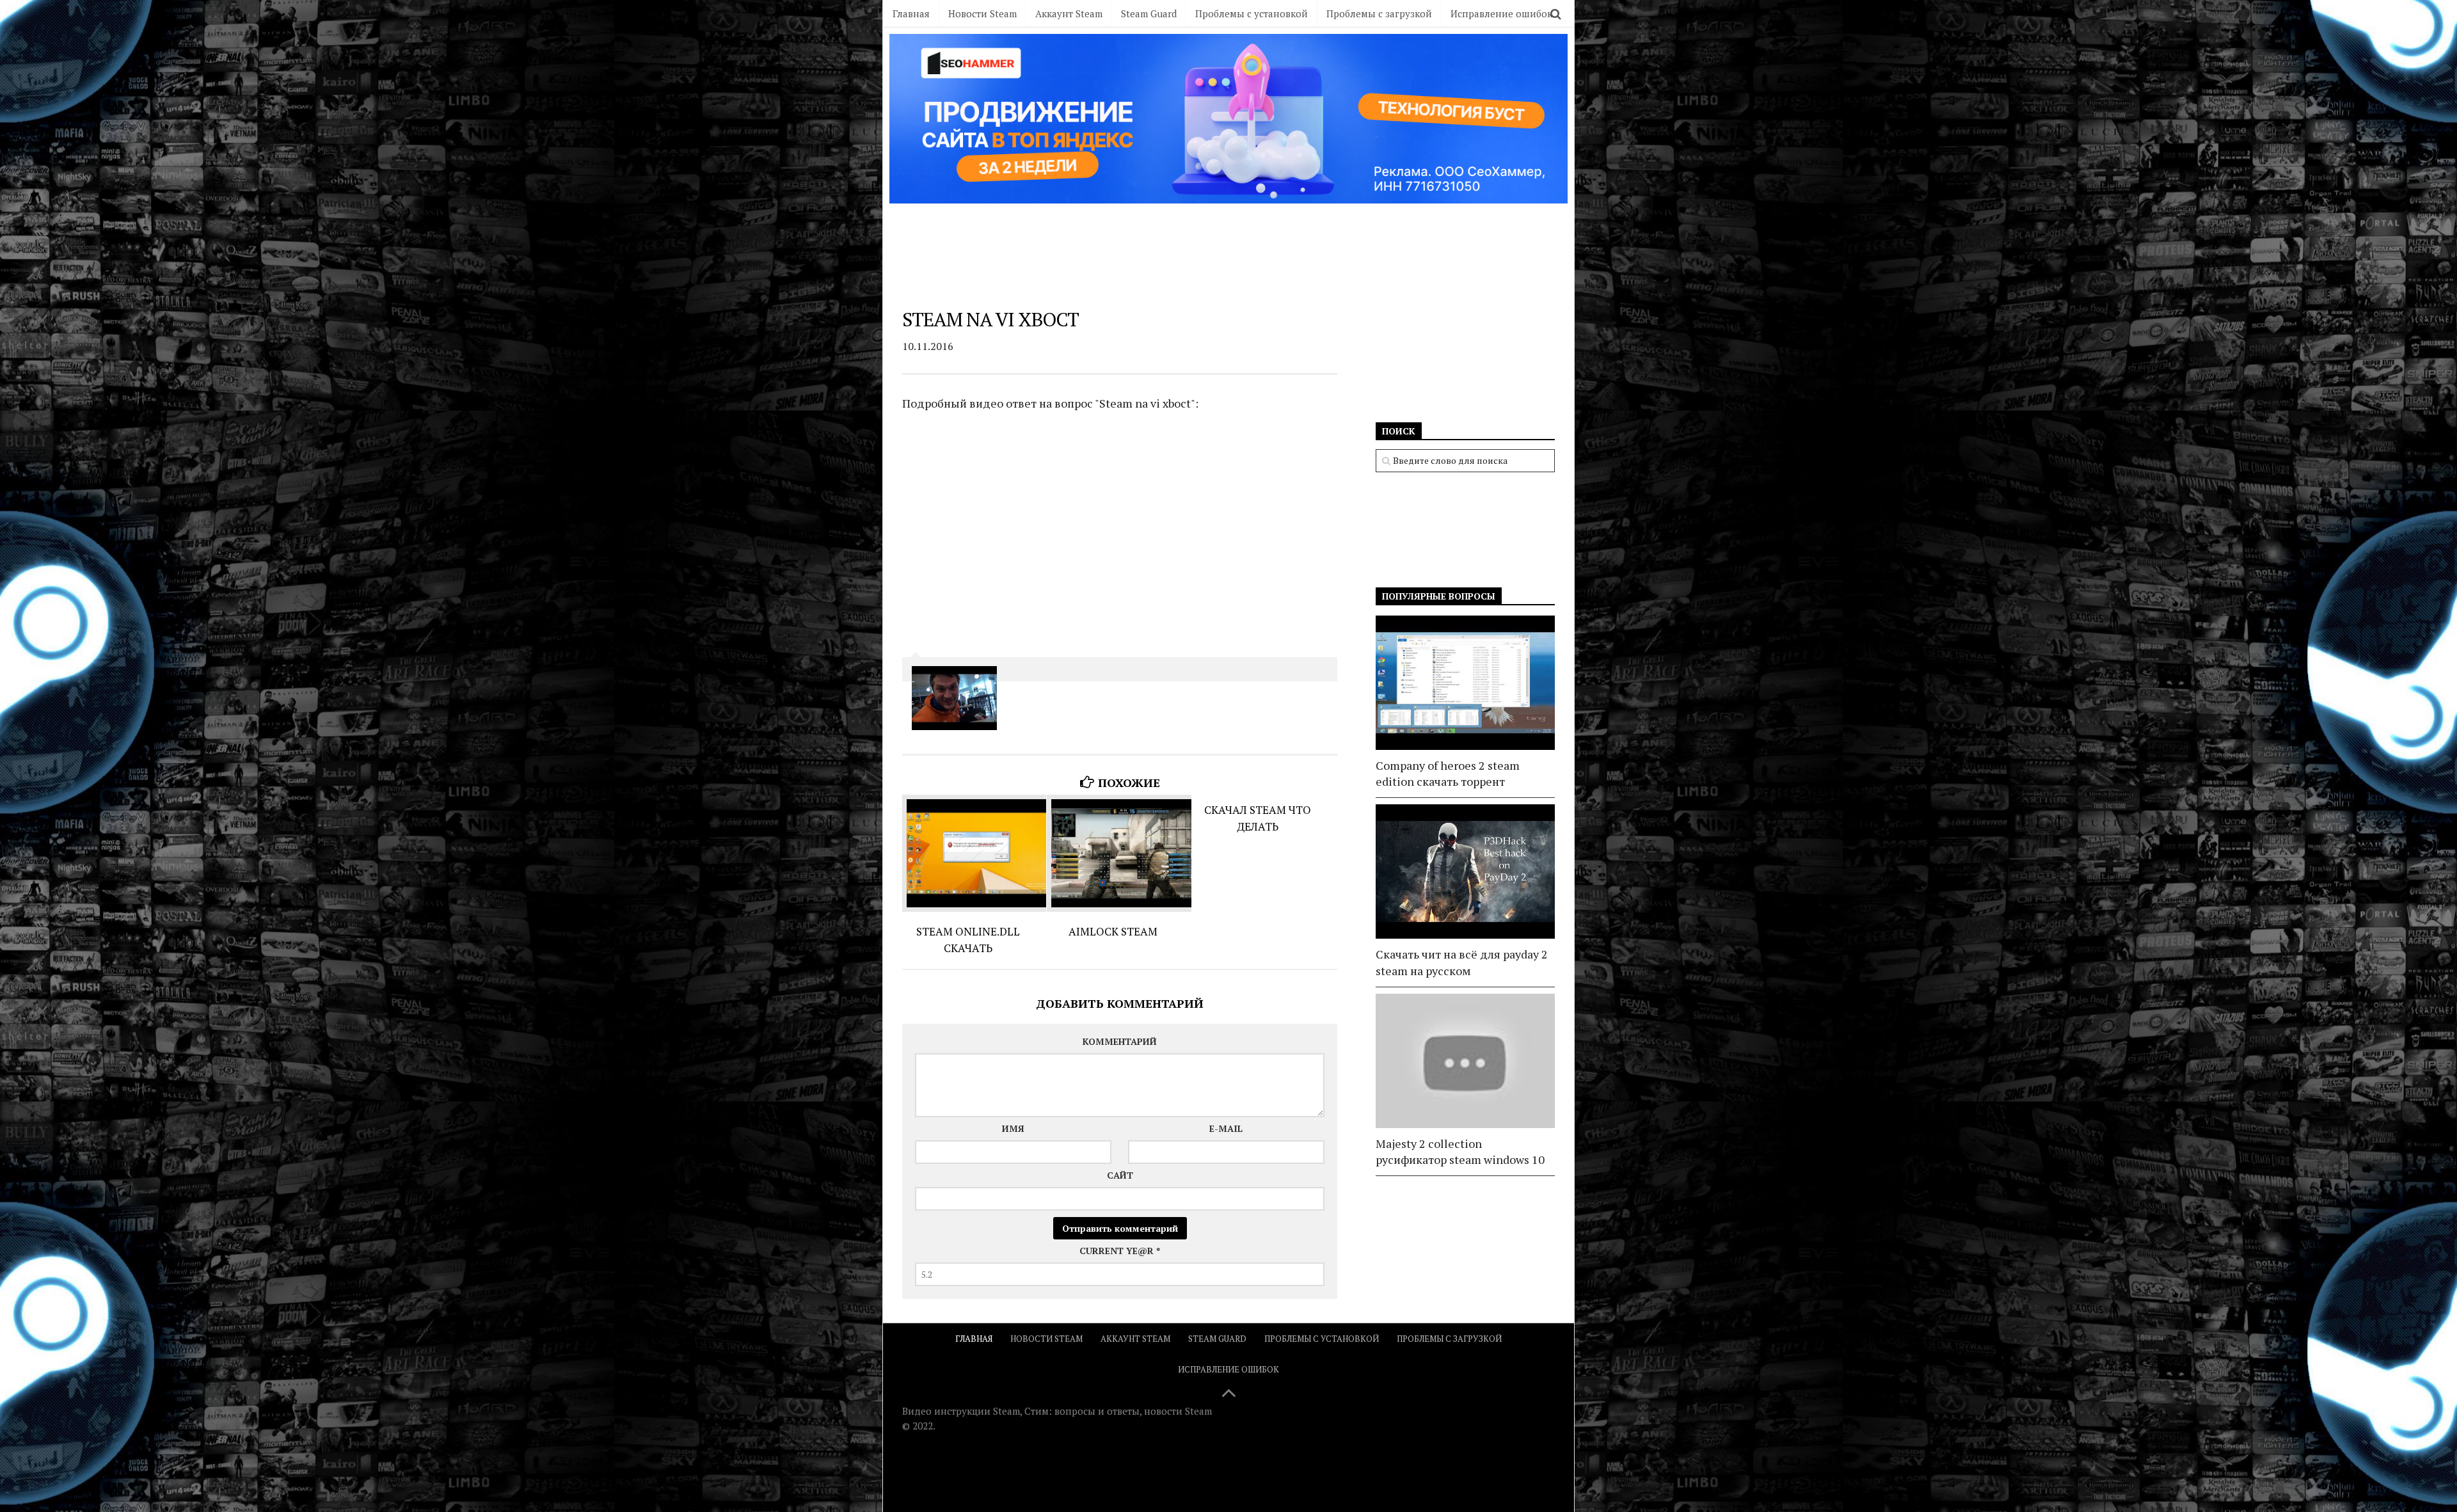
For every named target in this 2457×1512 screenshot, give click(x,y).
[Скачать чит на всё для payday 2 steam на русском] (1465, 871)
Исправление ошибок (1501, 13)
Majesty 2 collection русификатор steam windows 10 (1460, 1151)
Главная (911, 13)
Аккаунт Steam (1069, 13)
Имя (1013, 1128)
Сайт (1120, 1175)
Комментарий (1120, 1041)
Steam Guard (1149, 13)
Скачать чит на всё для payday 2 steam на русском (1462, 962)
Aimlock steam (1113, 931)
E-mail (1226, 1128)
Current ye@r (1120, 1251)
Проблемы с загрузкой (1379, 13)
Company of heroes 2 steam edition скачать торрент (1448, 773)
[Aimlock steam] (1119, 853)
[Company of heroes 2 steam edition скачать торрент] (1465, 683)
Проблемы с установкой (1252, 13)
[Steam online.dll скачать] (974, 853)
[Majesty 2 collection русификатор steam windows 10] (1465, 1061)
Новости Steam (982, 13)
